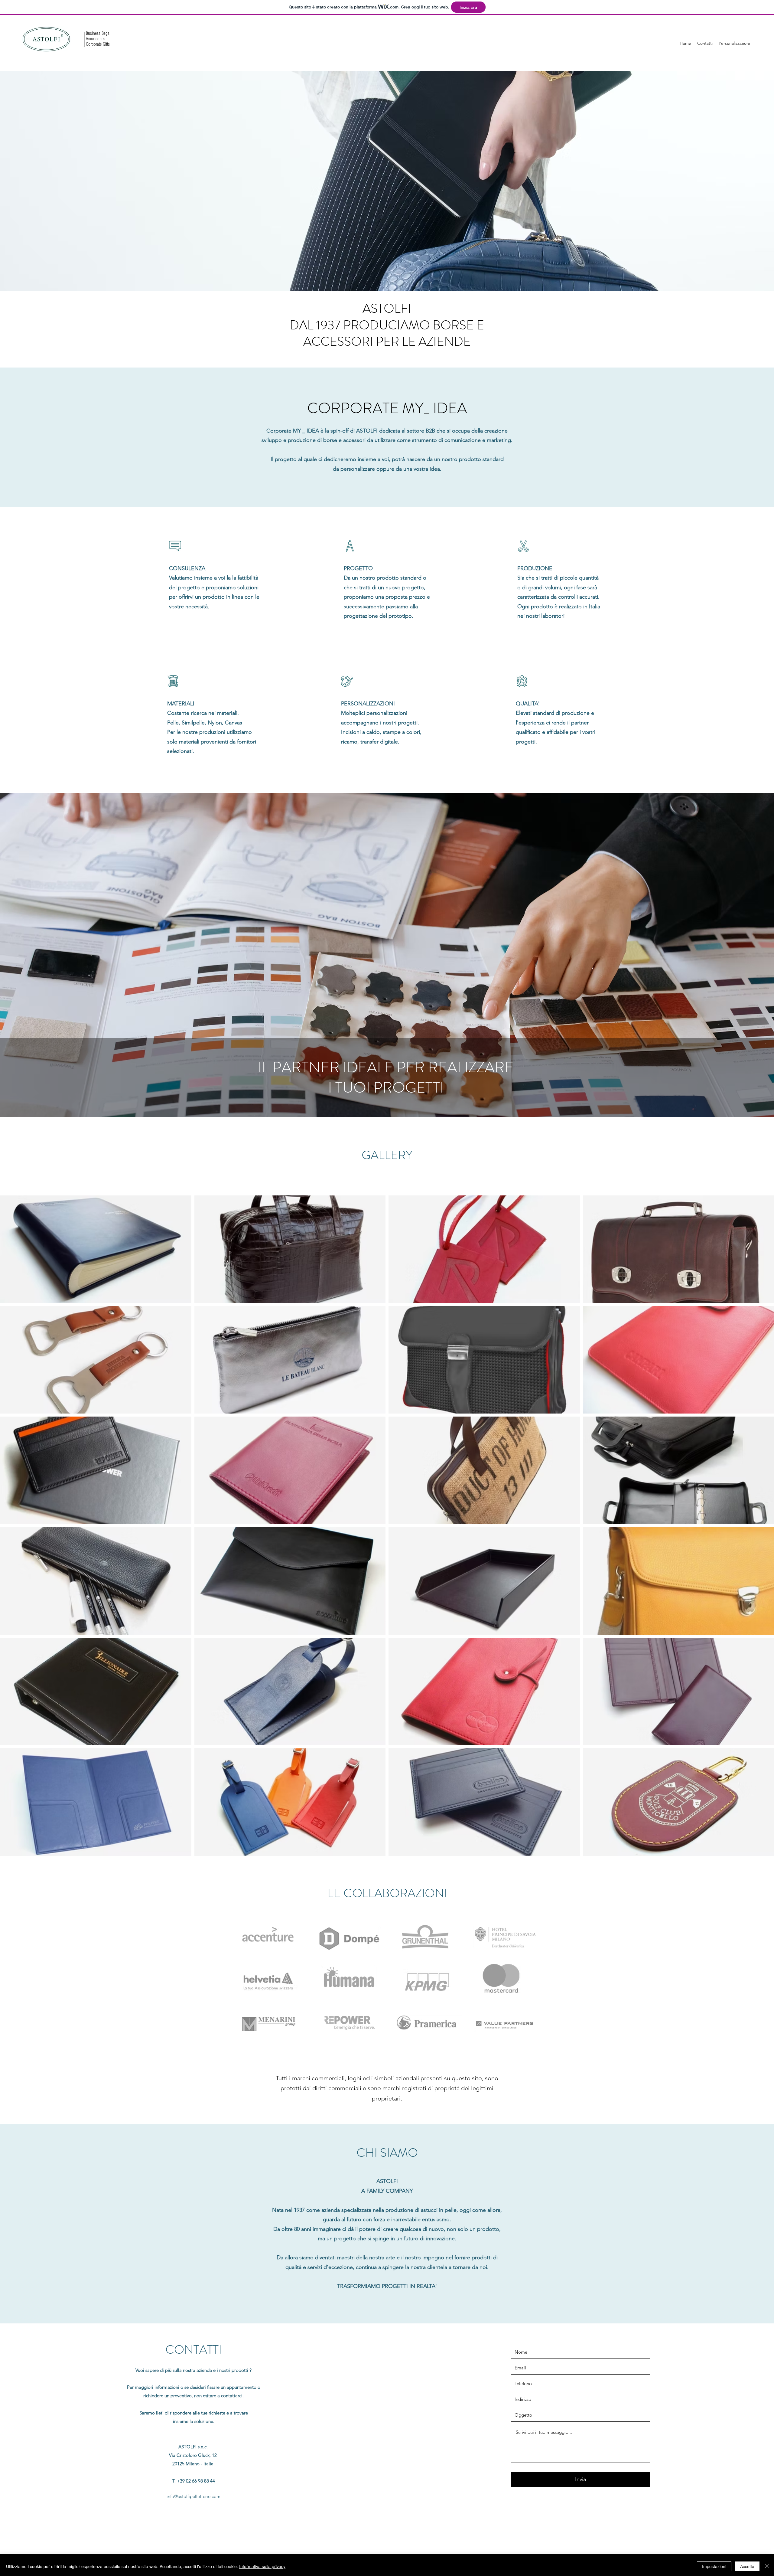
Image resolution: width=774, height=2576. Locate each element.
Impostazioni (714, 2566)
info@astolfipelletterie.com (193, 2496)
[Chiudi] (767, 2566)
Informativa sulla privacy (262, 2566)
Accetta (747, 2566)
